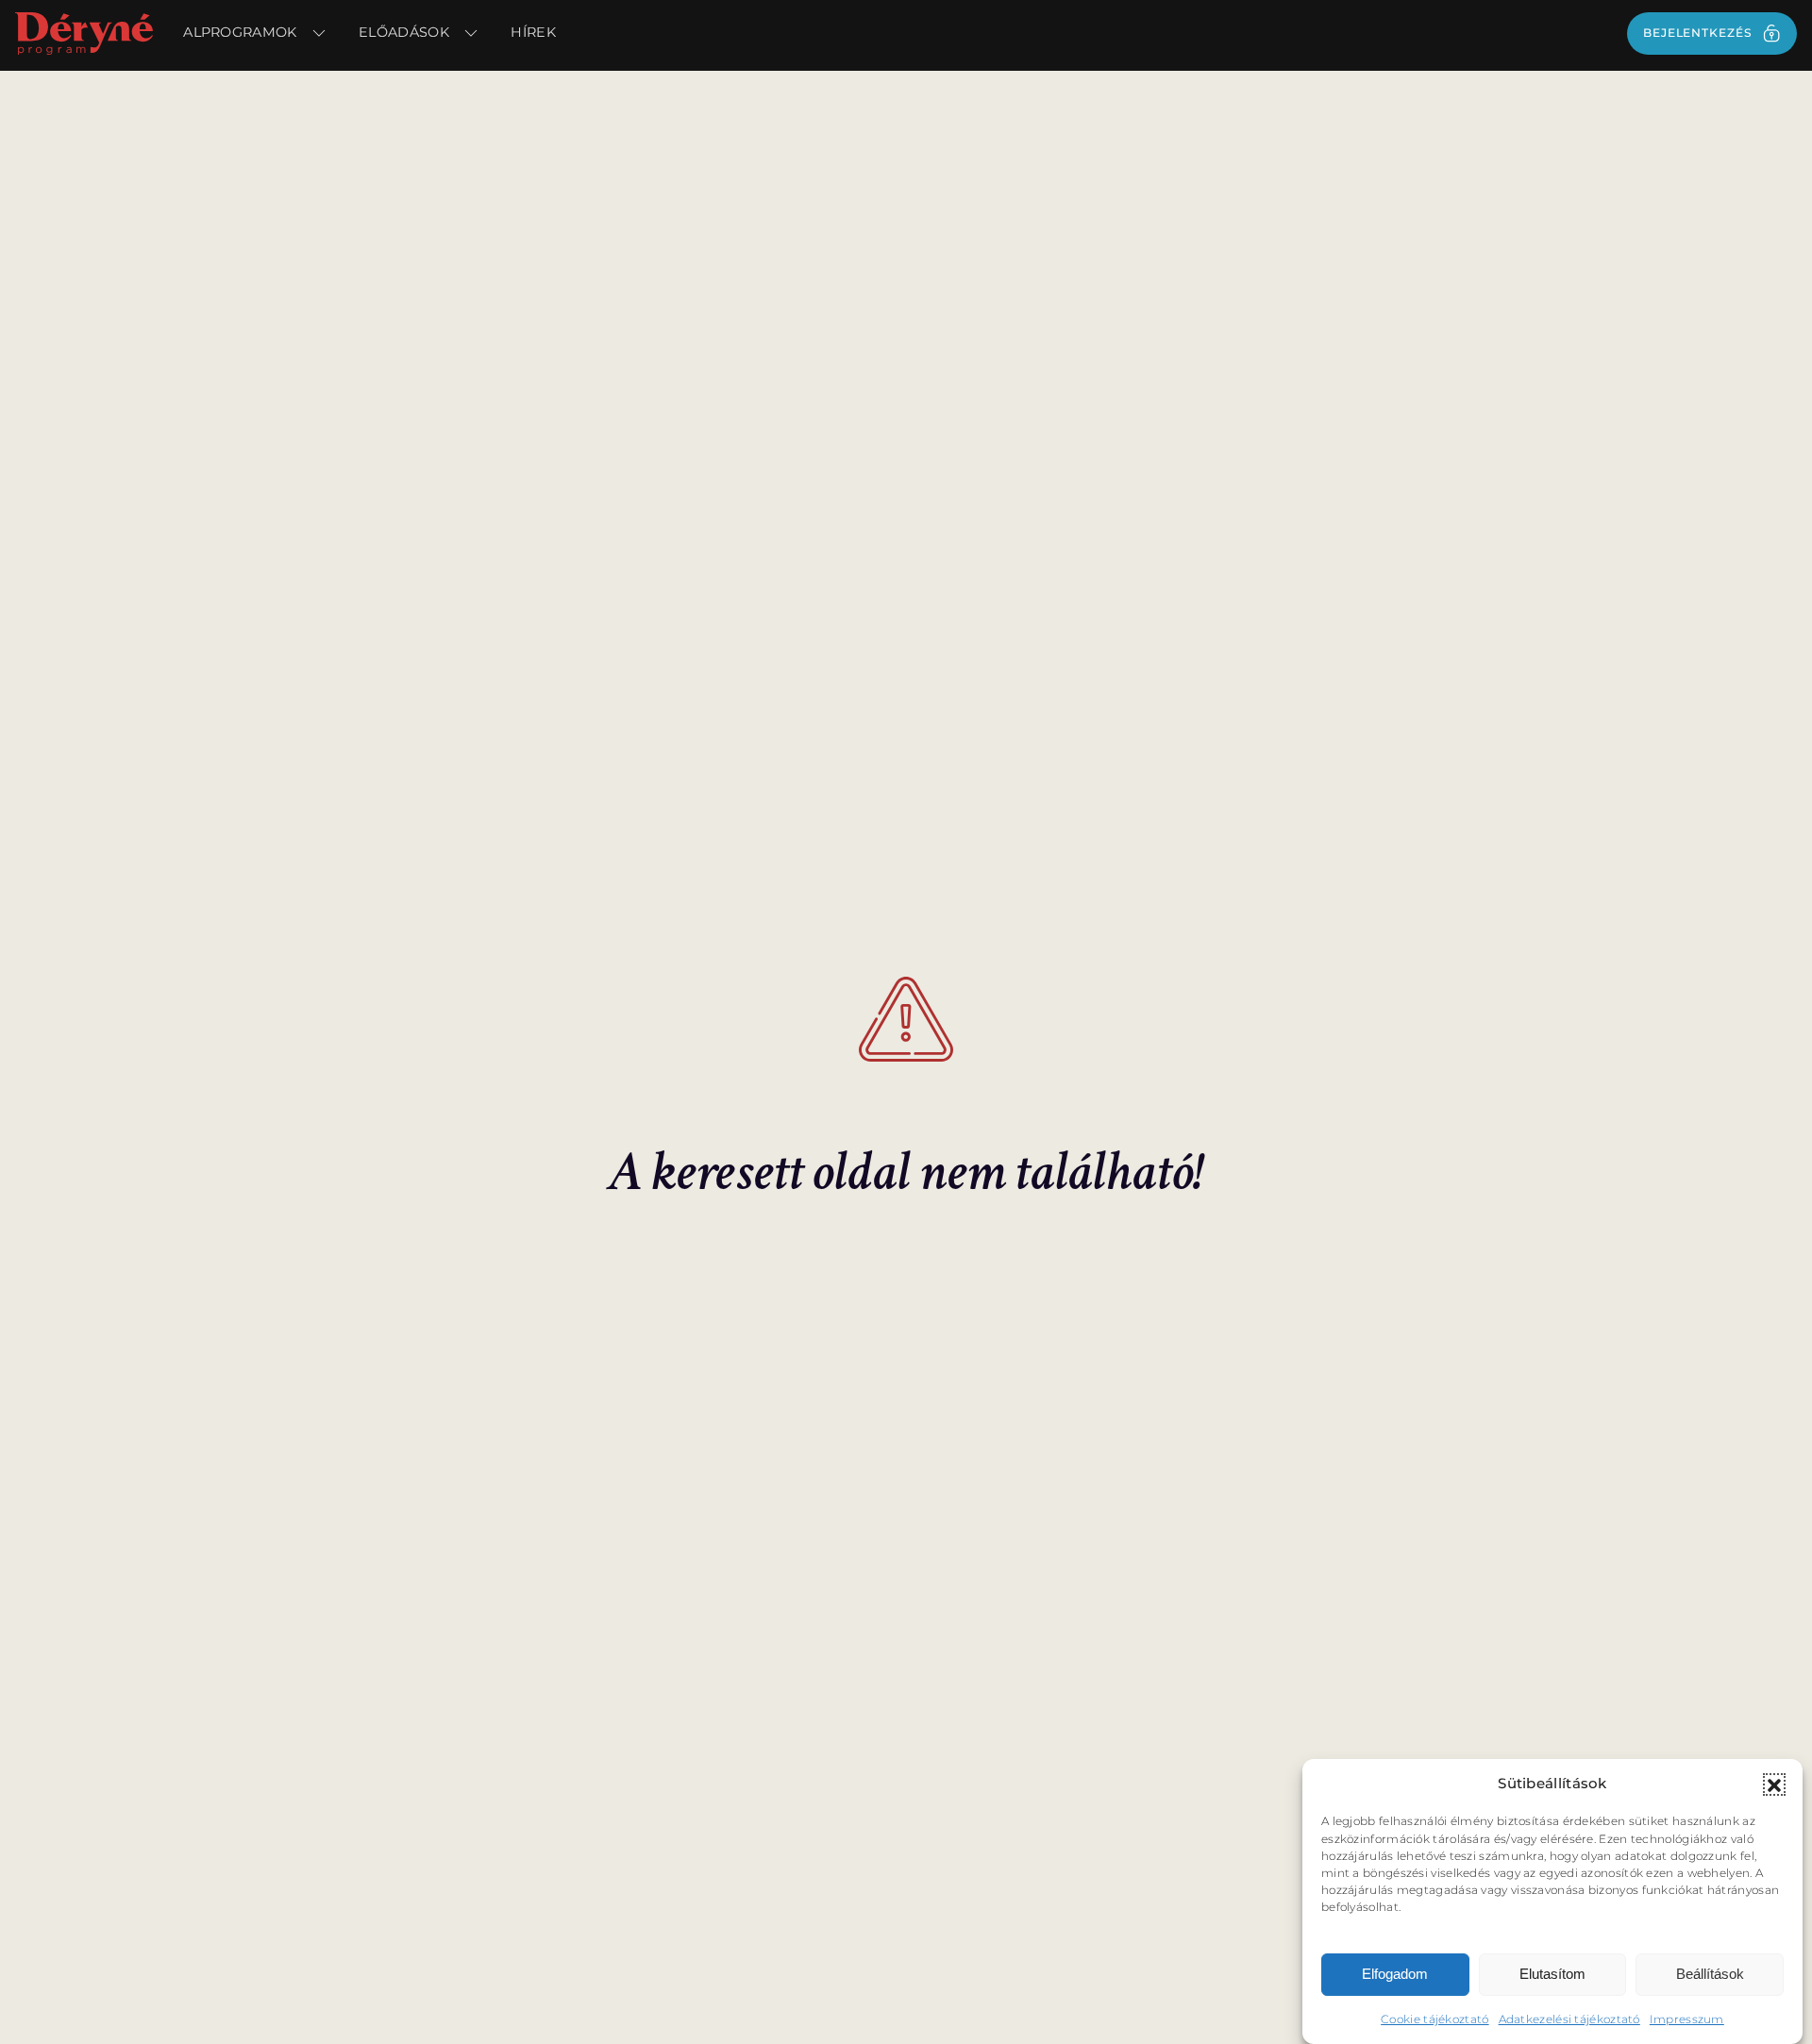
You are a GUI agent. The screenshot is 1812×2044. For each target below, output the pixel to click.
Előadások (404, 32)
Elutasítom (1552, 1974)
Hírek (533, 32)
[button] (1774, 1784)
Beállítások (1710, 1974)
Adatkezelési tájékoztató (1569, 2018)
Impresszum (1687, 2018)
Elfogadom (1395, 1974)
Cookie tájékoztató (1434, 2018)
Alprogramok (240, 32)
